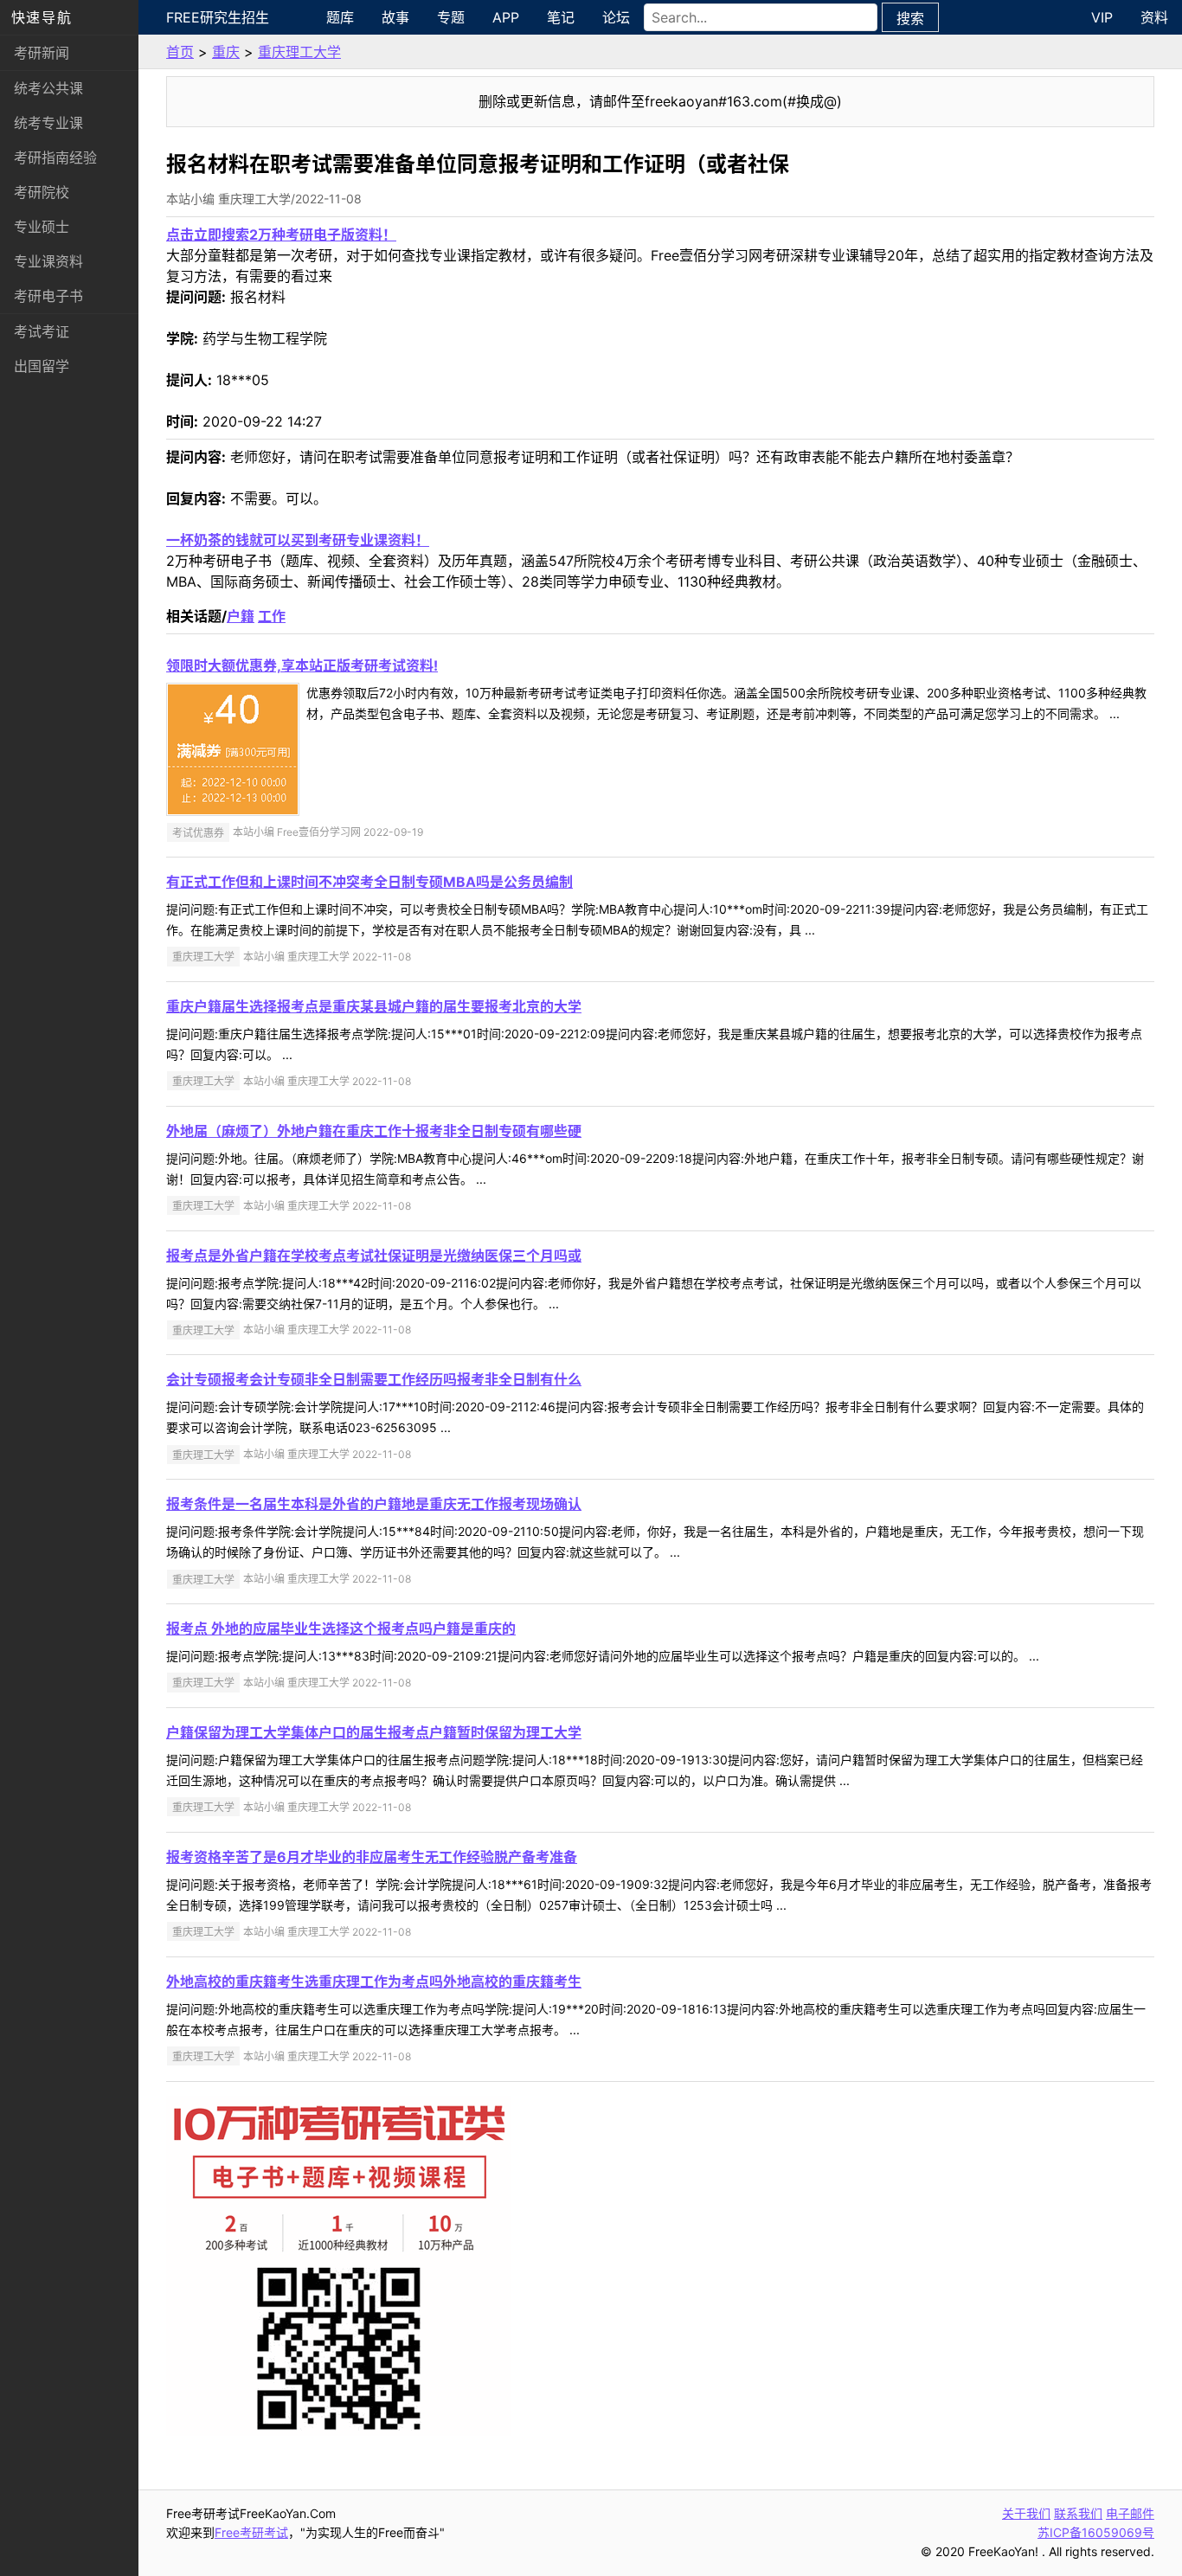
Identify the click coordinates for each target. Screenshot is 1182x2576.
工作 (272, 616)
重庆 (226, 52)
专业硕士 (42, 227)
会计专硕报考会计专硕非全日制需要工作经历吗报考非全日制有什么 (374, 1379)
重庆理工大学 (299, 52)
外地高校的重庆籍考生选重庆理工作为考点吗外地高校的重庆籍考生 (374, 1982)
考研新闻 (42, 53)
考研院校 (42, 192)
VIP (1102, 17)
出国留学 (42, 366)
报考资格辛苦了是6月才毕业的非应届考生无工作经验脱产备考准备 (372, 1857)
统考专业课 (48, 123)
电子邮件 (1130, 2513)
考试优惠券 (198, 832)
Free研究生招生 (218, 17)
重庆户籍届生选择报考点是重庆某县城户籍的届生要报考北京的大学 (374, 1006)
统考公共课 (48, 88)
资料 (1154, 17)
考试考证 (42, 331)
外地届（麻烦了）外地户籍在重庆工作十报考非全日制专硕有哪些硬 (374, 1131)
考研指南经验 (55, 157)
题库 (340, 17)
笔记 (561, 17)
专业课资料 (48, 261)
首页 (180, 52)
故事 (395, 17)
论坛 (616, 17)
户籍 (241, 616)
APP (506, 17)
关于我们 (1026, 2513)
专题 (451, 17)
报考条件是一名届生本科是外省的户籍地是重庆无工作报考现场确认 (374, 1504)
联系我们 (1078, 2513)
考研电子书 (48, 296)
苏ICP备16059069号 (1096, 2532)
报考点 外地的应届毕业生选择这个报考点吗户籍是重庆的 (341, 1628)
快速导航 (42, 17)
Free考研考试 (251, 2532)
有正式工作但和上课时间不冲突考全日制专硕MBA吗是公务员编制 (369, 882)
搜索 (910, 18)
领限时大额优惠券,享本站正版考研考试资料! (302, 665)
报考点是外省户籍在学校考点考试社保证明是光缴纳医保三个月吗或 (374, 1256)
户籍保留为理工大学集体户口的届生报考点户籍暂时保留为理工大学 (374, 1732)
